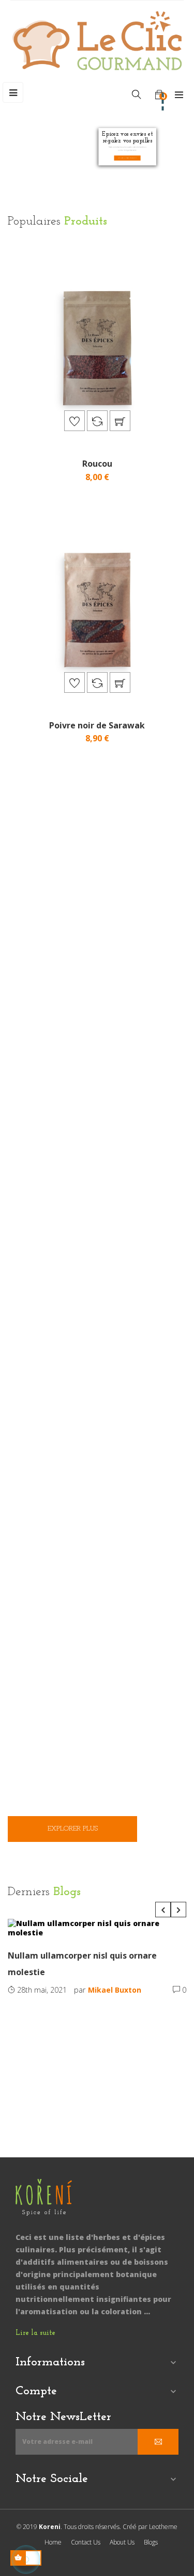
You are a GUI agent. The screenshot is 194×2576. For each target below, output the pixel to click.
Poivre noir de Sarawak (97, 725)
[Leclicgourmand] (44, 2204)
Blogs (151, 2542)
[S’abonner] (158, 2442)
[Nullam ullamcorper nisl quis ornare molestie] (97, 1928)
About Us (122, 2542)
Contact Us (86, 2542)
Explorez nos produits (128, 158)
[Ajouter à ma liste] (74, 421)
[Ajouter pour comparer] (97, 421)
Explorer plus (73, 1829)
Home (53, 2542)
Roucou (97, 464)
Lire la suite (35, 2333)
